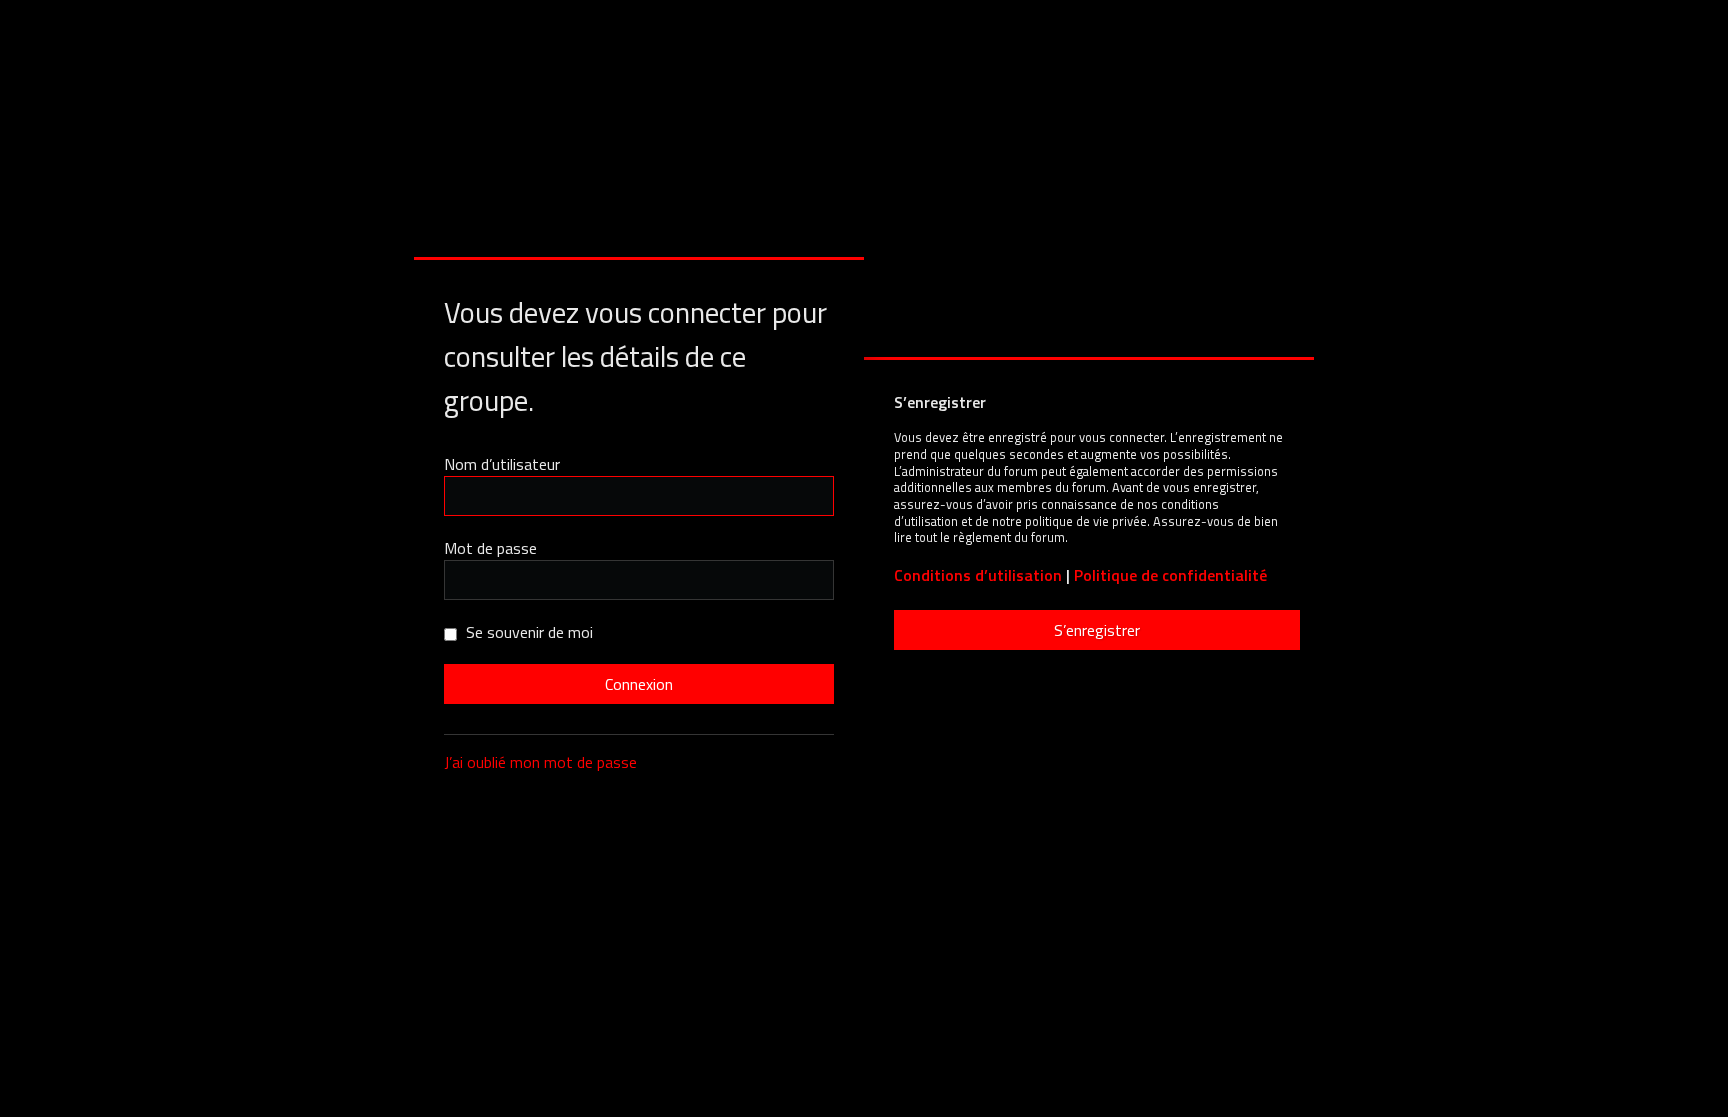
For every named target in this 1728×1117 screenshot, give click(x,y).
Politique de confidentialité (1170, 575)
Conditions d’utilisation (978, 575)
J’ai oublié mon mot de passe (540, 762)
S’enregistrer (1097, 630)
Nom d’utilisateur (502, 464)
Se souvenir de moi (527, 632)
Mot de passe (490, 548)
